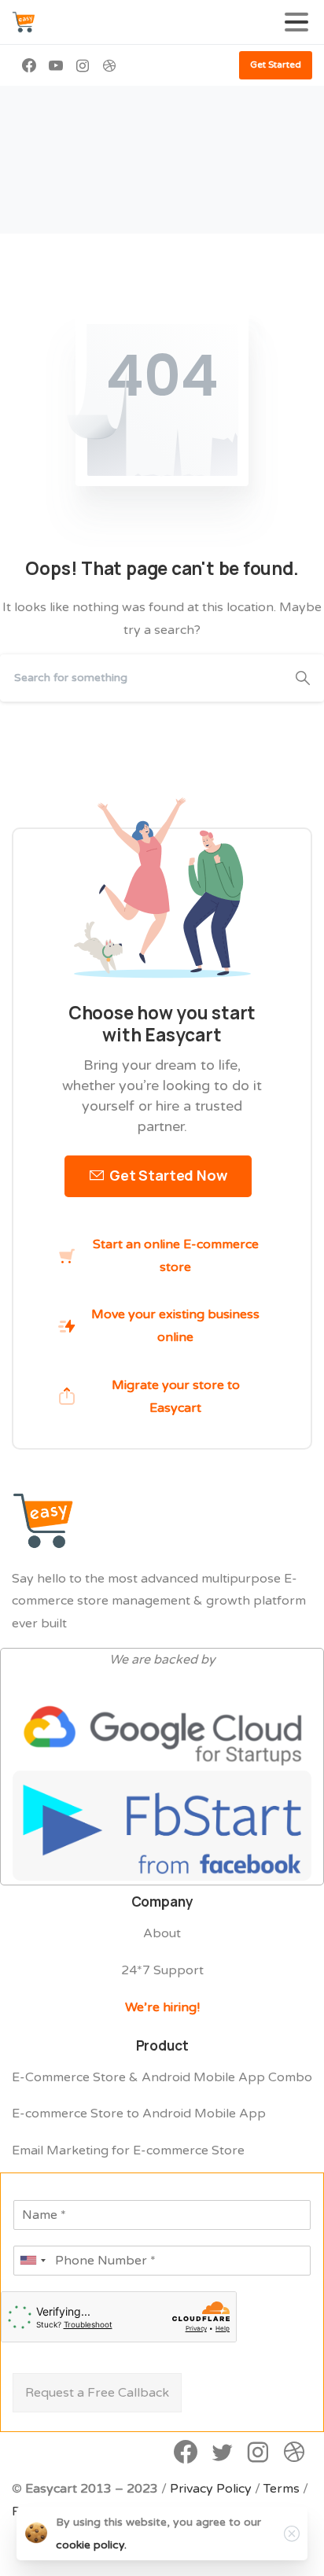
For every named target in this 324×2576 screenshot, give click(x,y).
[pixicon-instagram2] (258, 2453)
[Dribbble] (109, 65)
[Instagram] (83, 65)
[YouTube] (56, 65)
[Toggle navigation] (296, 22)
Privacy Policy (211, 2489)
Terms (282, 2489)
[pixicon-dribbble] (294, 2453)
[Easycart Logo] (43, 1520)
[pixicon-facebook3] (186, 2453)
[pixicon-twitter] (222, 2453)
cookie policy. (91, 2545)
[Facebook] (29, 65)
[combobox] (32, 2261)
